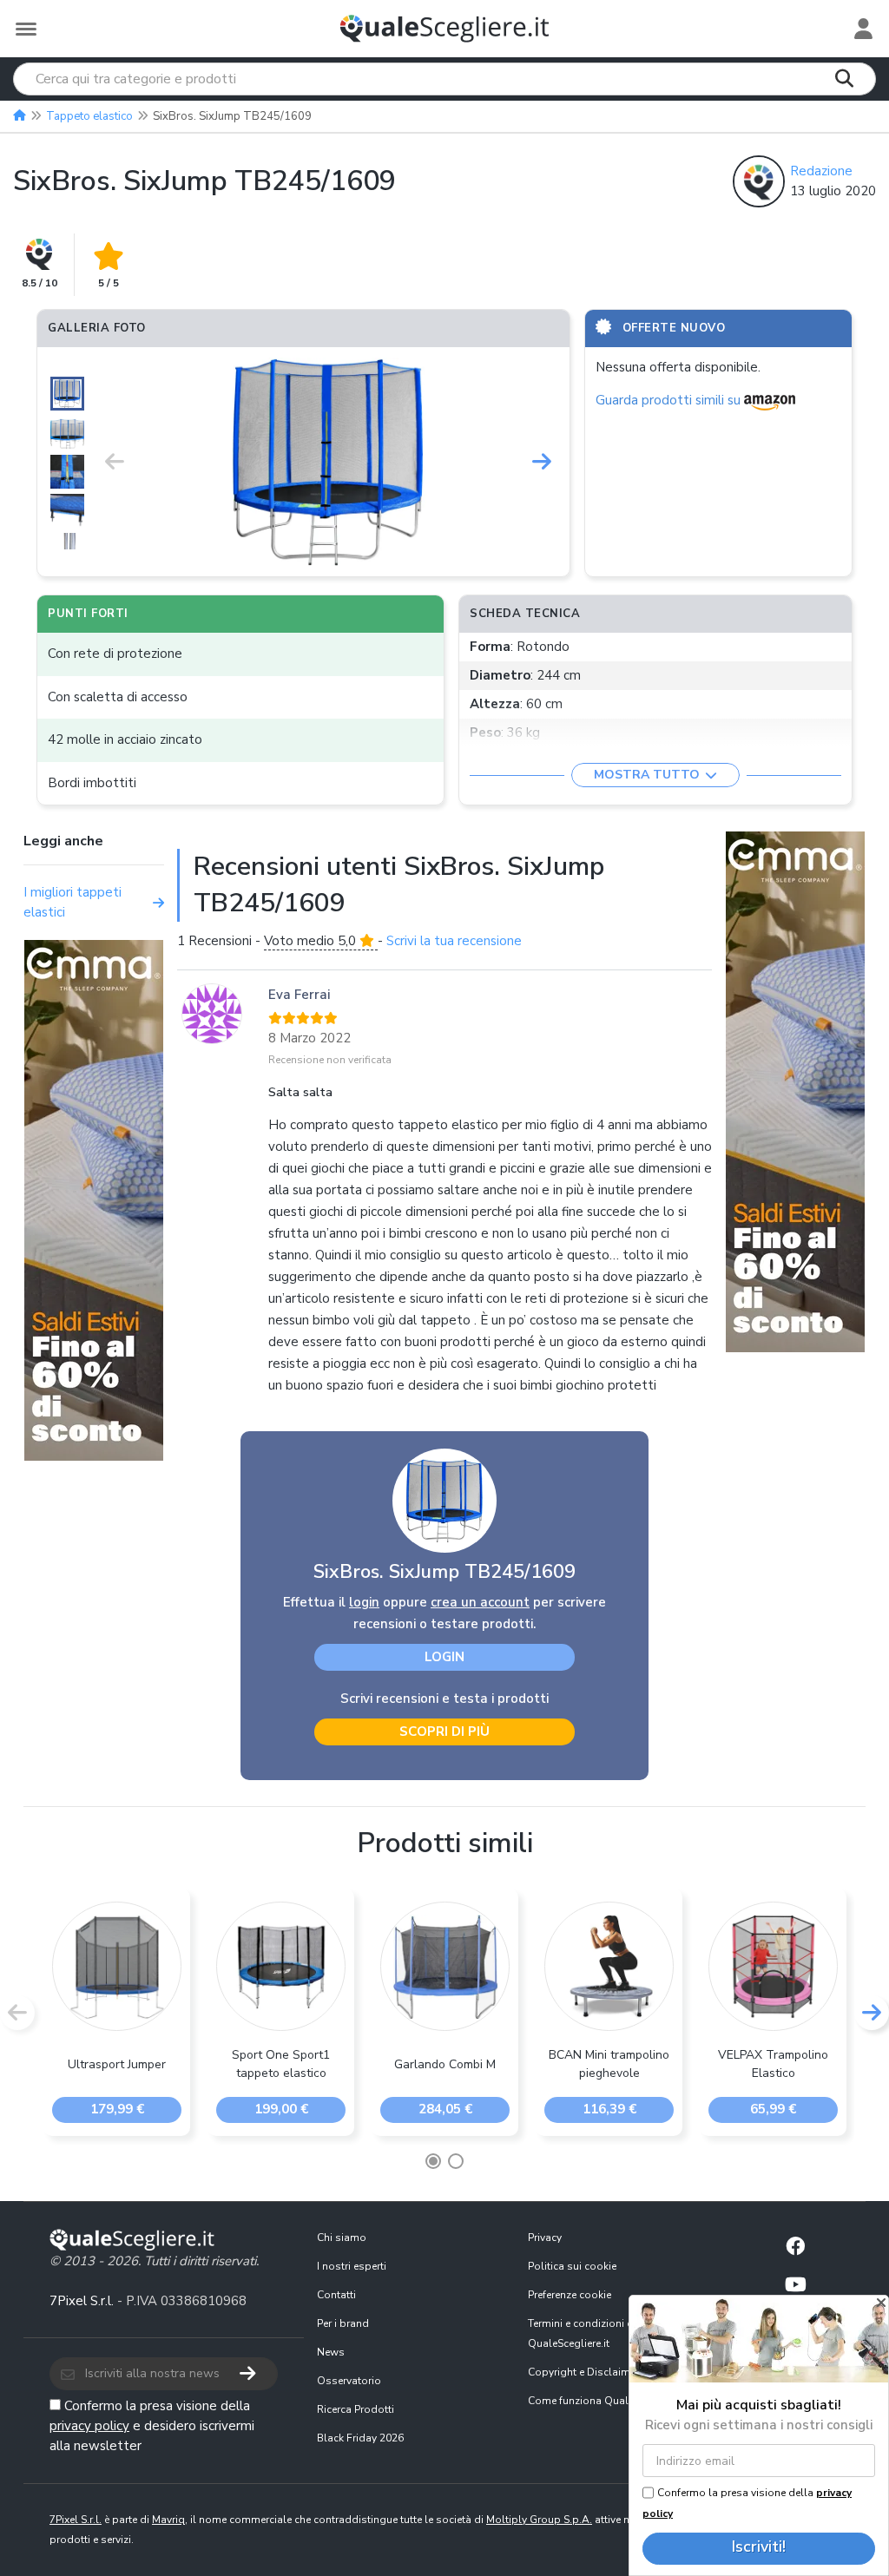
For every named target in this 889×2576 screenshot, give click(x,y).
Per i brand (343, 2323)
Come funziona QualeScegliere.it (607, 2401)
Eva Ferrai (299, 995)
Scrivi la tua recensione (454, 941)
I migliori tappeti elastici (72, 902)
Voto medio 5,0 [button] (312, 941)
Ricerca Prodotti (356, 2409)
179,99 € (117, 2109)
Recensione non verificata (330, 1060)
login (364, 1602)
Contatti (336, 2295)
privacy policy (89, 2426)
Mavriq (168, 2520)
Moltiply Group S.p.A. (539, 2520)
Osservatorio (349, 2381)
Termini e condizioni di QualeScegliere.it (582, 2333)
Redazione (821, 171)
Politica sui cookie (572, 2266)
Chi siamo (342, 2238)
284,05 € (445, 2109)
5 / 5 (109, 283)
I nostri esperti (352, 2266)
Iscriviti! (759, 2546)
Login (444, 1657)
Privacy (545, 2238)
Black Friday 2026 (360, 2438)
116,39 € (609, 2109)
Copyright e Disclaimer (583, 2372)
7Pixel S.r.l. (82, 2301)
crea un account (480, 1602)
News (331, 2352)
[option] (328, 462)
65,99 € (773, 2109)
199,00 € (281, 2109)
